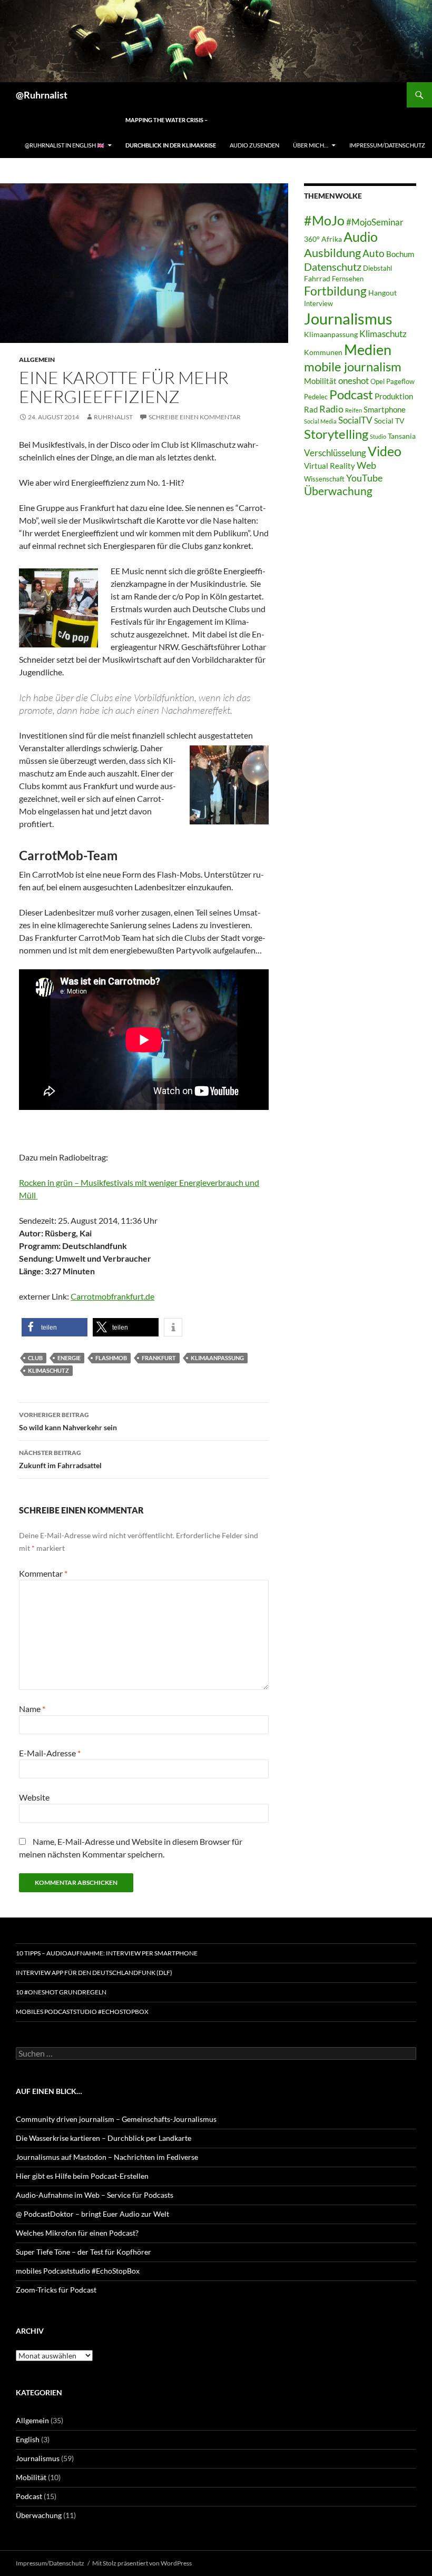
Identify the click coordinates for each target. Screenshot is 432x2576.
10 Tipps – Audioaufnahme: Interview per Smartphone (107, 1953)
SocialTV (355, 420)
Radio (331, 409)
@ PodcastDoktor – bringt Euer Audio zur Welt (92, 2214)
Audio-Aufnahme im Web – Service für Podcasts (95, 2195)
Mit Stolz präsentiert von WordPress (142, 2563)
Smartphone (385, 409)
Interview (318, 304)
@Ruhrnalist (42, 95)
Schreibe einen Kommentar (195, 417)
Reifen (354, 410)
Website (34, 1797)
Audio (361, 237)
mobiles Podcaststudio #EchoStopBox (82, 2012)
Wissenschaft (324, 479)
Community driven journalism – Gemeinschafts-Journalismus (116, 2119)
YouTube (364, 478)
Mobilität (320, 381)
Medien (368, 350)
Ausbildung (332, 253)
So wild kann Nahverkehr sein (68, 1421)
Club (35, 1358)
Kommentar (43, 1573)
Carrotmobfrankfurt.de (112, 1296)
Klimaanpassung (217, 1358)
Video (385, 451)
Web (366, 465)
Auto (374, 253)
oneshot (354, 381)
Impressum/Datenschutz (387, 145)
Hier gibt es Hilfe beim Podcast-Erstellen (82, 2176)
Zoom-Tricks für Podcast (56, 2290)
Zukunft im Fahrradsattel (60, 1459)
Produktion (394, 396)
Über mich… (311, 145)
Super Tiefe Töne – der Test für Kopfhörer (84, 2252)
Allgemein (37, 360)
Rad (311, 409)
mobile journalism (353, 366)
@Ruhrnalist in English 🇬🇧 (65, 145)
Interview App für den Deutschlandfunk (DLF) (94, 1973)
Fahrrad (317, 278)
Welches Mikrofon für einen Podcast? (77, 2233)
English (28, 2439)
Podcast (351, 395)
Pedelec (316, 397)
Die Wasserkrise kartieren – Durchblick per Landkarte (104, 2138)
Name (32, 1709)
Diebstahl (377, 268)
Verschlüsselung (335, 453)
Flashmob (111, 1358)
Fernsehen (348, 279)
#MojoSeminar (375, 222)
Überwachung (338, 491)
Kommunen (323, 352)
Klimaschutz (48, 1370)
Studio (378, 436)
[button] (55, 1327)
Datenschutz (333, 267)
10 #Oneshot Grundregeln (61, 1992)
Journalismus (348, 318)
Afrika (332, 239)
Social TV (389, 421)
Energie (69, 1358)
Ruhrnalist (113, 417)
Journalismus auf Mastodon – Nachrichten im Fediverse (107, 2157)
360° (312, 239)
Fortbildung (335, 291)
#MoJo (324, 220)
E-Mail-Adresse (50, 1753)
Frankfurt (159, 1358)
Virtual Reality (330, 466)
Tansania (402, 436)
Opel (377, 382)
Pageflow (400, 382)
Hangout (382, 293)
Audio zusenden (254, 145)
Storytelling (336, 434)
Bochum (400, 254)
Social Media (320, 421)
